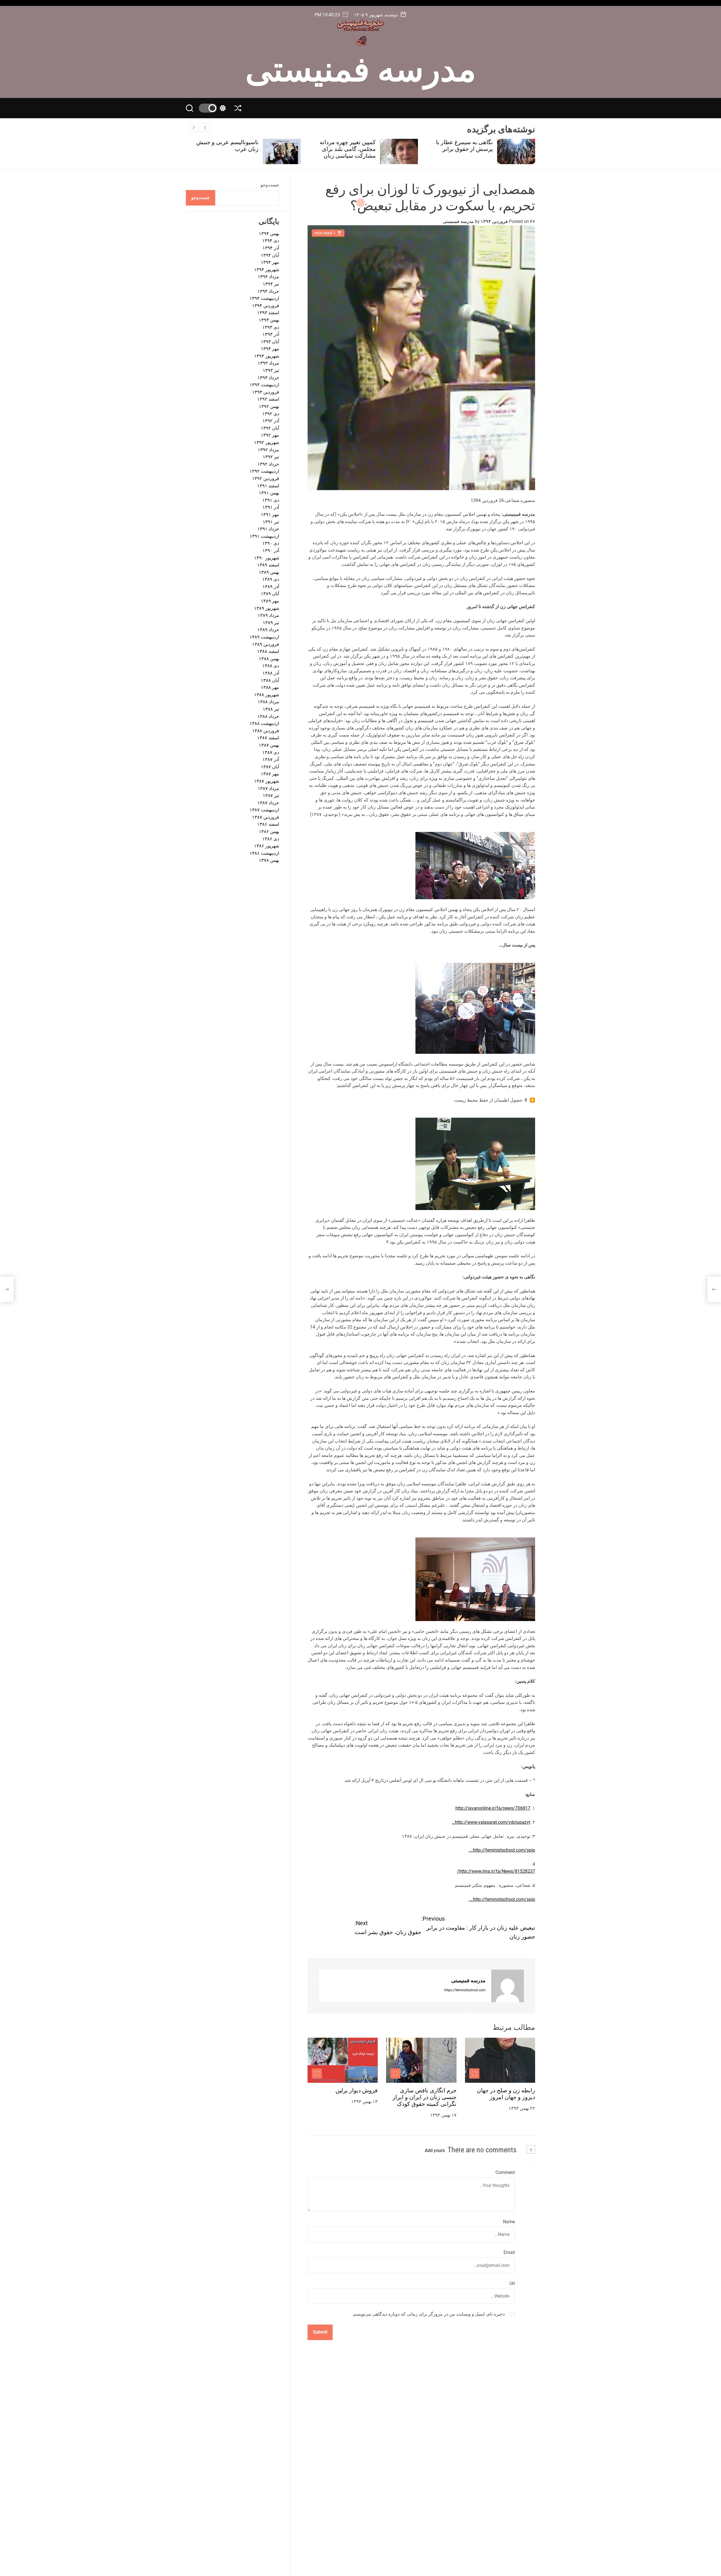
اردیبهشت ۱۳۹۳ (264, 385)
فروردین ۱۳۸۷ (266, 817)
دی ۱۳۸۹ (271, 580)
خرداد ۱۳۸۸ (268, 716)
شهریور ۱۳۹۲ (267, 442)
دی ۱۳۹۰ (271, 543)
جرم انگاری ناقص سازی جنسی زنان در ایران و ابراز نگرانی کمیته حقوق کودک (425, 2097)
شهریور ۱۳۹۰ (267, 558)
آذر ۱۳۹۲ (271, 421)
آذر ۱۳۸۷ (271, 760)
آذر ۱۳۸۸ (271, 673)
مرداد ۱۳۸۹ (268, 616)
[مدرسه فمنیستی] (508, 1986)
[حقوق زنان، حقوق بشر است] (7, 1289)
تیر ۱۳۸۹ (271, 623)
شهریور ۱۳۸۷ (267, 781)
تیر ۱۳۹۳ (271, 370)
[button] (194, 128)
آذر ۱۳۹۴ (271, 248)
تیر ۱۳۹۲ (271, 457)
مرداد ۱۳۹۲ (268, 450)
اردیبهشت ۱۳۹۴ (264, 299)
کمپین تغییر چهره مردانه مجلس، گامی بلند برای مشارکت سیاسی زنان (465, 149)
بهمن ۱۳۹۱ (269, 493)
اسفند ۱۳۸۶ (268, 824)
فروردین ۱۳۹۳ (266, 392)
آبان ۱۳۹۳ (270, 342)
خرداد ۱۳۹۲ (268, 464)
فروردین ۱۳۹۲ (266, 478)
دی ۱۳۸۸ (271, 666)
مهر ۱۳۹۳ (270, 349)
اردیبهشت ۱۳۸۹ (264, 637)
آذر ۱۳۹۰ (271, 551)
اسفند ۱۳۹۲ (268, 399)
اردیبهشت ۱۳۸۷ (264, 810)
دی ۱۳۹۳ (271, 327)
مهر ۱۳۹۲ (270, 435)
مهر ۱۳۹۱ (270, 514)
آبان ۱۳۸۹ (270, 594)
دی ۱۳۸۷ (271, 752)
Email (509, 2253)
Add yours (435, 2150)
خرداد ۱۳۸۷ (268, 803)
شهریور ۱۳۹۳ (267, 356)
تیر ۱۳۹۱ (271, 522)
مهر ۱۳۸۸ (270, 688)
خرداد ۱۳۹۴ (268, 291)
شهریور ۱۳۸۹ (267, 608)
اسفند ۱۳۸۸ (268, 652)
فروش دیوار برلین (357, 2090)
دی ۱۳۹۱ (271, 500)
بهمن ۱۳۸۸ (269, 659)
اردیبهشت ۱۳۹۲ (264, 471)
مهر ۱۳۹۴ (270, 263)
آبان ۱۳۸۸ (270, 680)
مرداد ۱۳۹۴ (268, 277)
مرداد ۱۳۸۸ (268, 702)
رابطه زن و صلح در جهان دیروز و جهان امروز (506, 2094)
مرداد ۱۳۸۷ (268, 788)
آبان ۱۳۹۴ (270, 255)
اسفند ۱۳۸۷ (268, 738)
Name (509, 2222)
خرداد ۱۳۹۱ (268, 529)
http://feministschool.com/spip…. (502, 1850)
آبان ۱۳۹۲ (270, 428)
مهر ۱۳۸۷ (270, 774)
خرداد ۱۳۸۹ (268, 630)
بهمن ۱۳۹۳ (269, 320)
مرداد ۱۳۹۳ (268, 363)
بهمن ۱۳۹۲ (269, 406)
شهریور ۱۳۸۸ (267, 695)
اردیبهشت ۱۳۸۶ (264, 853)
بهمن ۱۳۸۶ (269, 831)
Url (512, 2283)
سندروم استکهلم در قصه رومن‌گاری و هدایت (229, 146)
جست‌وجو (270, 185)
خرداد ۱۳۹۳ (268, 378)
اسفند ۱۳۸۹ (268, 565)
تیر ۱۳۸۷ (271, 795)
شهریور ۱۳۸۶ (267, 846)
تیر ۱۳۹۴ (271, 284)
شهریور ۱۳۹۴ (267, 270)
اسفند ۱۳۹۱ (268, 486)
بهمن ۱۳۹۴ (269, 234)
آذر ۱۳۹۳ (271, 334)
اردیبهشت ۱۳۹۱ (264, 536)
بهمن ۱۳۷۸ (269, 860)
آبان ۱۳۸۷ (270, 767)
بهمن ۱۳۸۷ (269, 745)
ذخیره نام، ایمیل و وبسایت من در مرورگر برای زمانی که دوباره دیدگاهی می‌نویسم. (429, 2314)
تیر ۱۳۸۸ (271, 709)
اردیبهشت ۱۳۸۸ (264, 724)
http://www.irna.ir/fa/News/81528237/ (496, 1871)
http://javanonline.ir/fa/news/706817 (493, 1808)
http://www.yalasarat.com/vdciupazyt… (491, 1822)
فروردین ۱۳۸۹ (266, 644)
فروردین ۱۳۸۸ (266, 731)
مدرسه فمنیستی (361, 67)
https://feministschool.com (465, 1990)
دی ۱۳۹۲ (271, 414)
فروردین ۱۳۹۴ (266, 306)
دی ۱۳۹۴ (271, 241)
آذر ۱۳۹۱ (271, 507)
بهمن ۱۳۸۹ (269, 572)
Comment (505, 2172)
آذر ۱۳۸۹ (271, 587)
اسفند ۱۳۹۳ (268, 313)
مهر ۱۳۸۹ (270, 601)
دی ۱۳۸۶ (271, 839)
